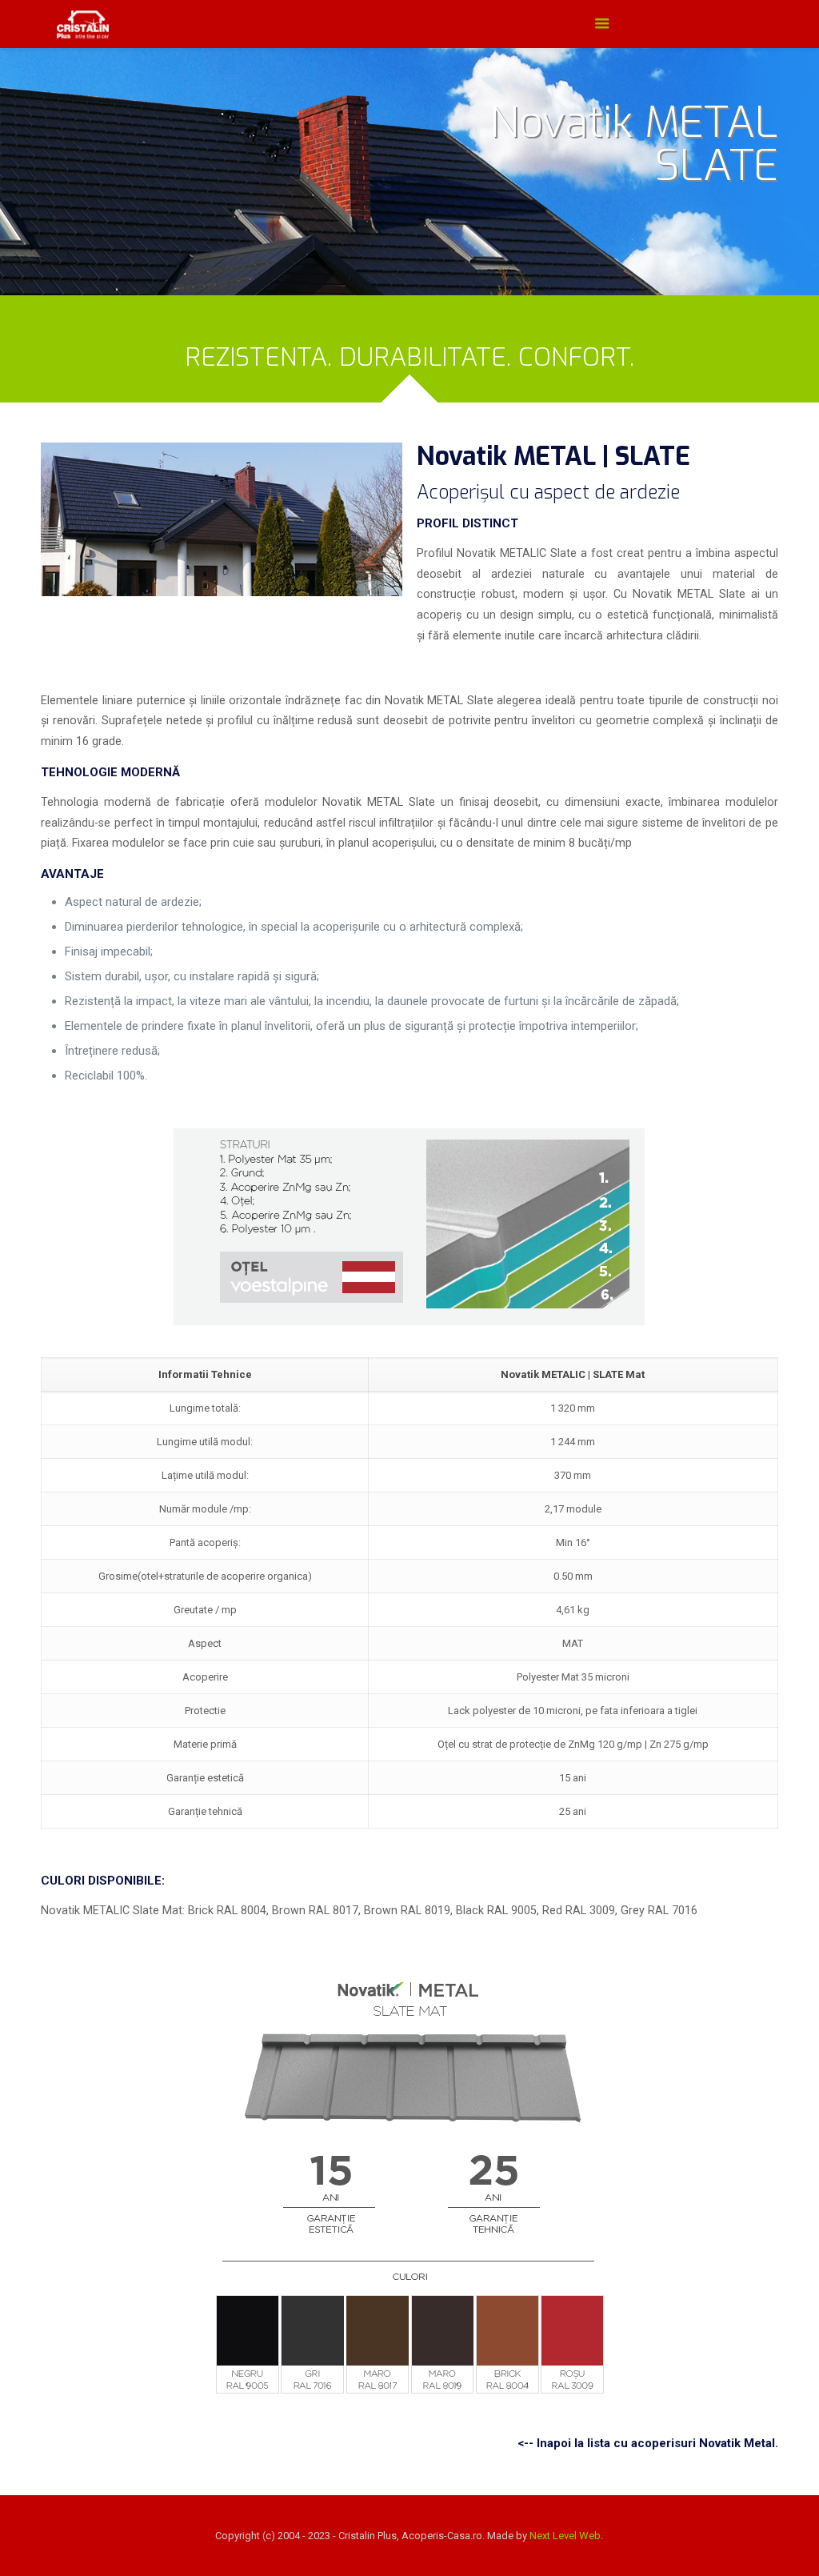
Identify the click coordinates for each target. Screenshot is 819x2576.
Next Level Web (565, 2536)
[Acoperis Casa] (82, 24)
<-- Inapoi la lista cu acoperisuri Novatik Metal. (648, 2443)
